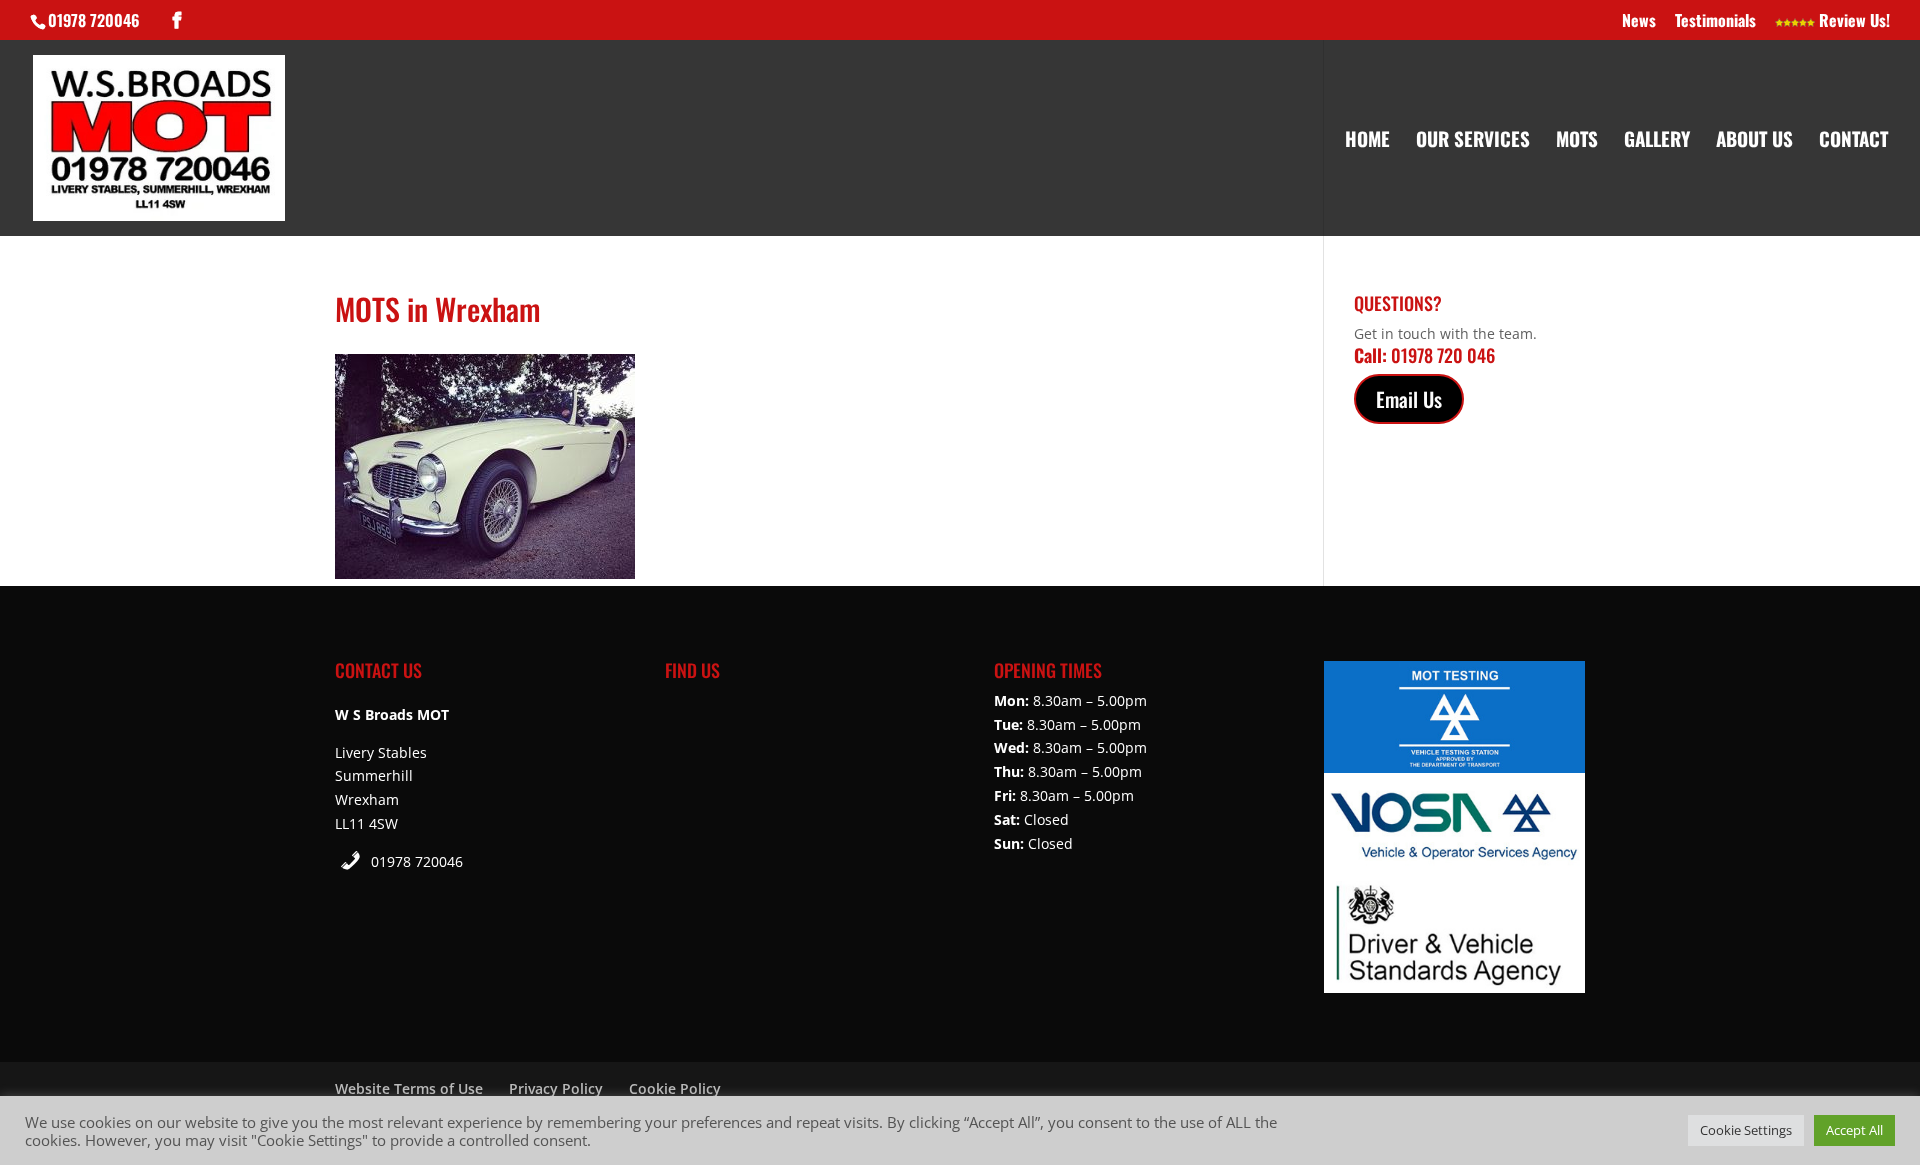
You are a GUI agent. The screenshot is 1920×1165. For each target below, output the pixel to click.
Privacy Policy (556, 1088)
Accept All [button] (1854, 1130)
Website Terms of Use (409, 1088)
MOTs (1577, 141)
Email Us (1409, 399)
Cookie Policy (675, 1088)
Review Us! (1852, 22)
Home (1367, 141)
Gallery (1657, 141)
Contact (1853, 141)
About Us (1754, 141)
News (1639, 22)
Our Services (1473, 141)
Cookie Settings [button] (1746, 1130)
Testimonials (1715, 22)
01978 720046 (417, 861)
